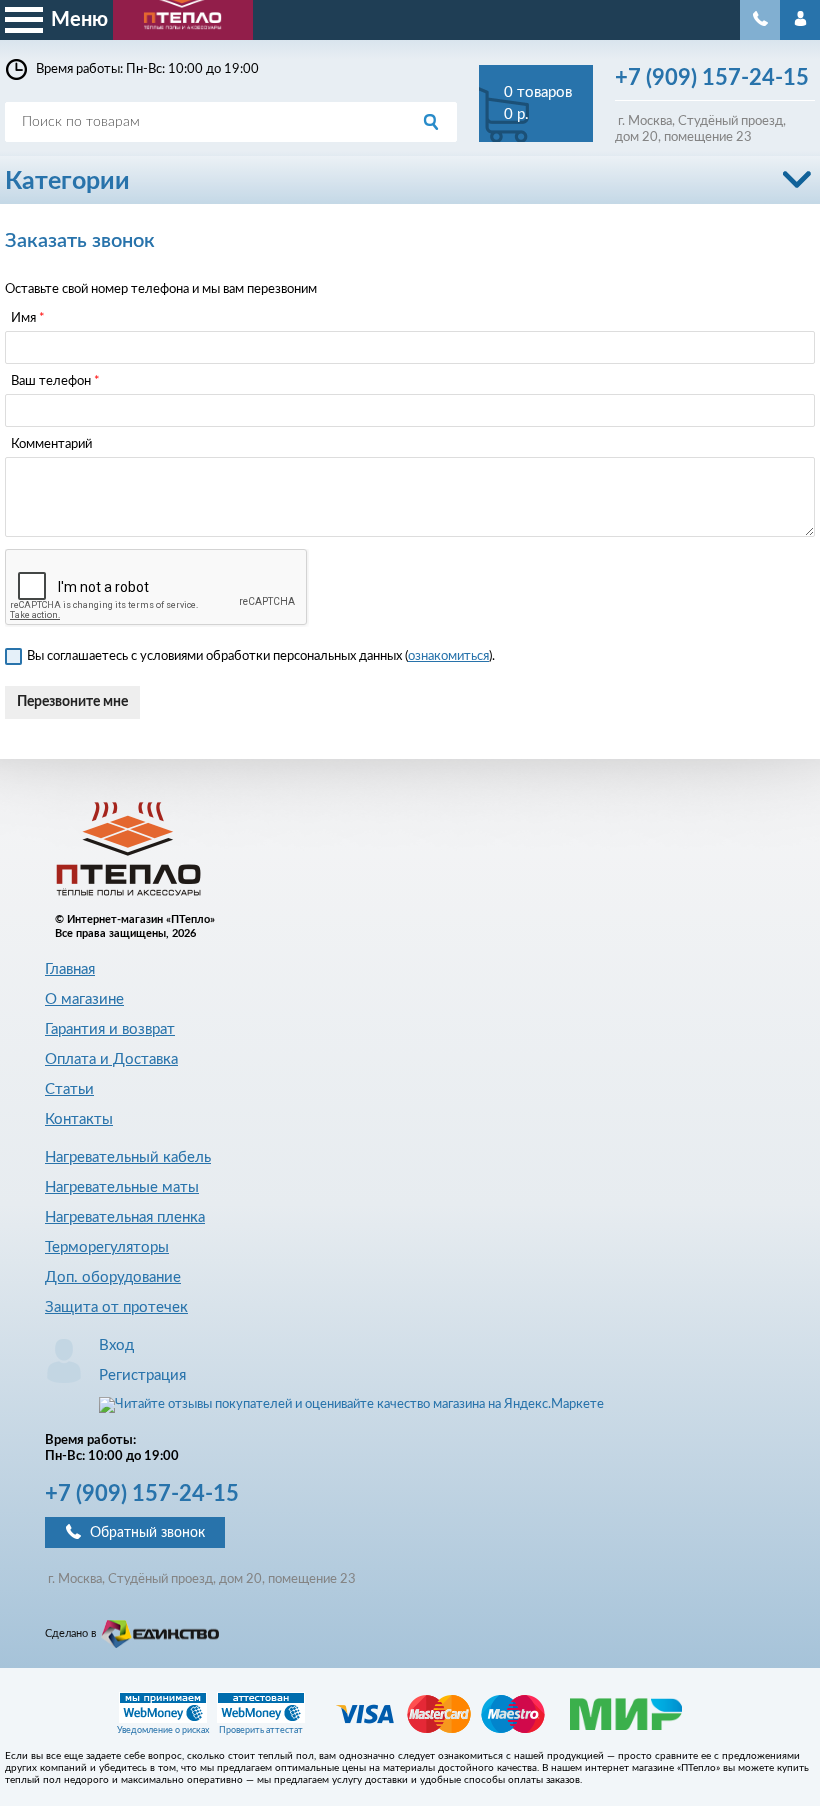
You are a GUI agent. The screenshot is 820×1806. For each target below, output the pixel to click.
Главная (70, 969)
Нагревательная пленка (125, 1217)
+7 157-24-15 (142, 1494)
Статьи (69, 1089)
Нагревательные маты (122, 1187)
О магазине (84, 999)
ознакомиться (448, 656)
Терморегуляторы (107, 1247)
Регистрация (142, 1375)
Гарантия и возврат (110, 1029)
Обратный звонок (147, 1533)
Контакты (79, 1119)
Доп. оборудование (113, 1277)
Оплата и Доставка (111, 1059)
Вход (116, 1345)
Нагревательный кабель (128, 1157)
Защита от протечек (116, 1307)
